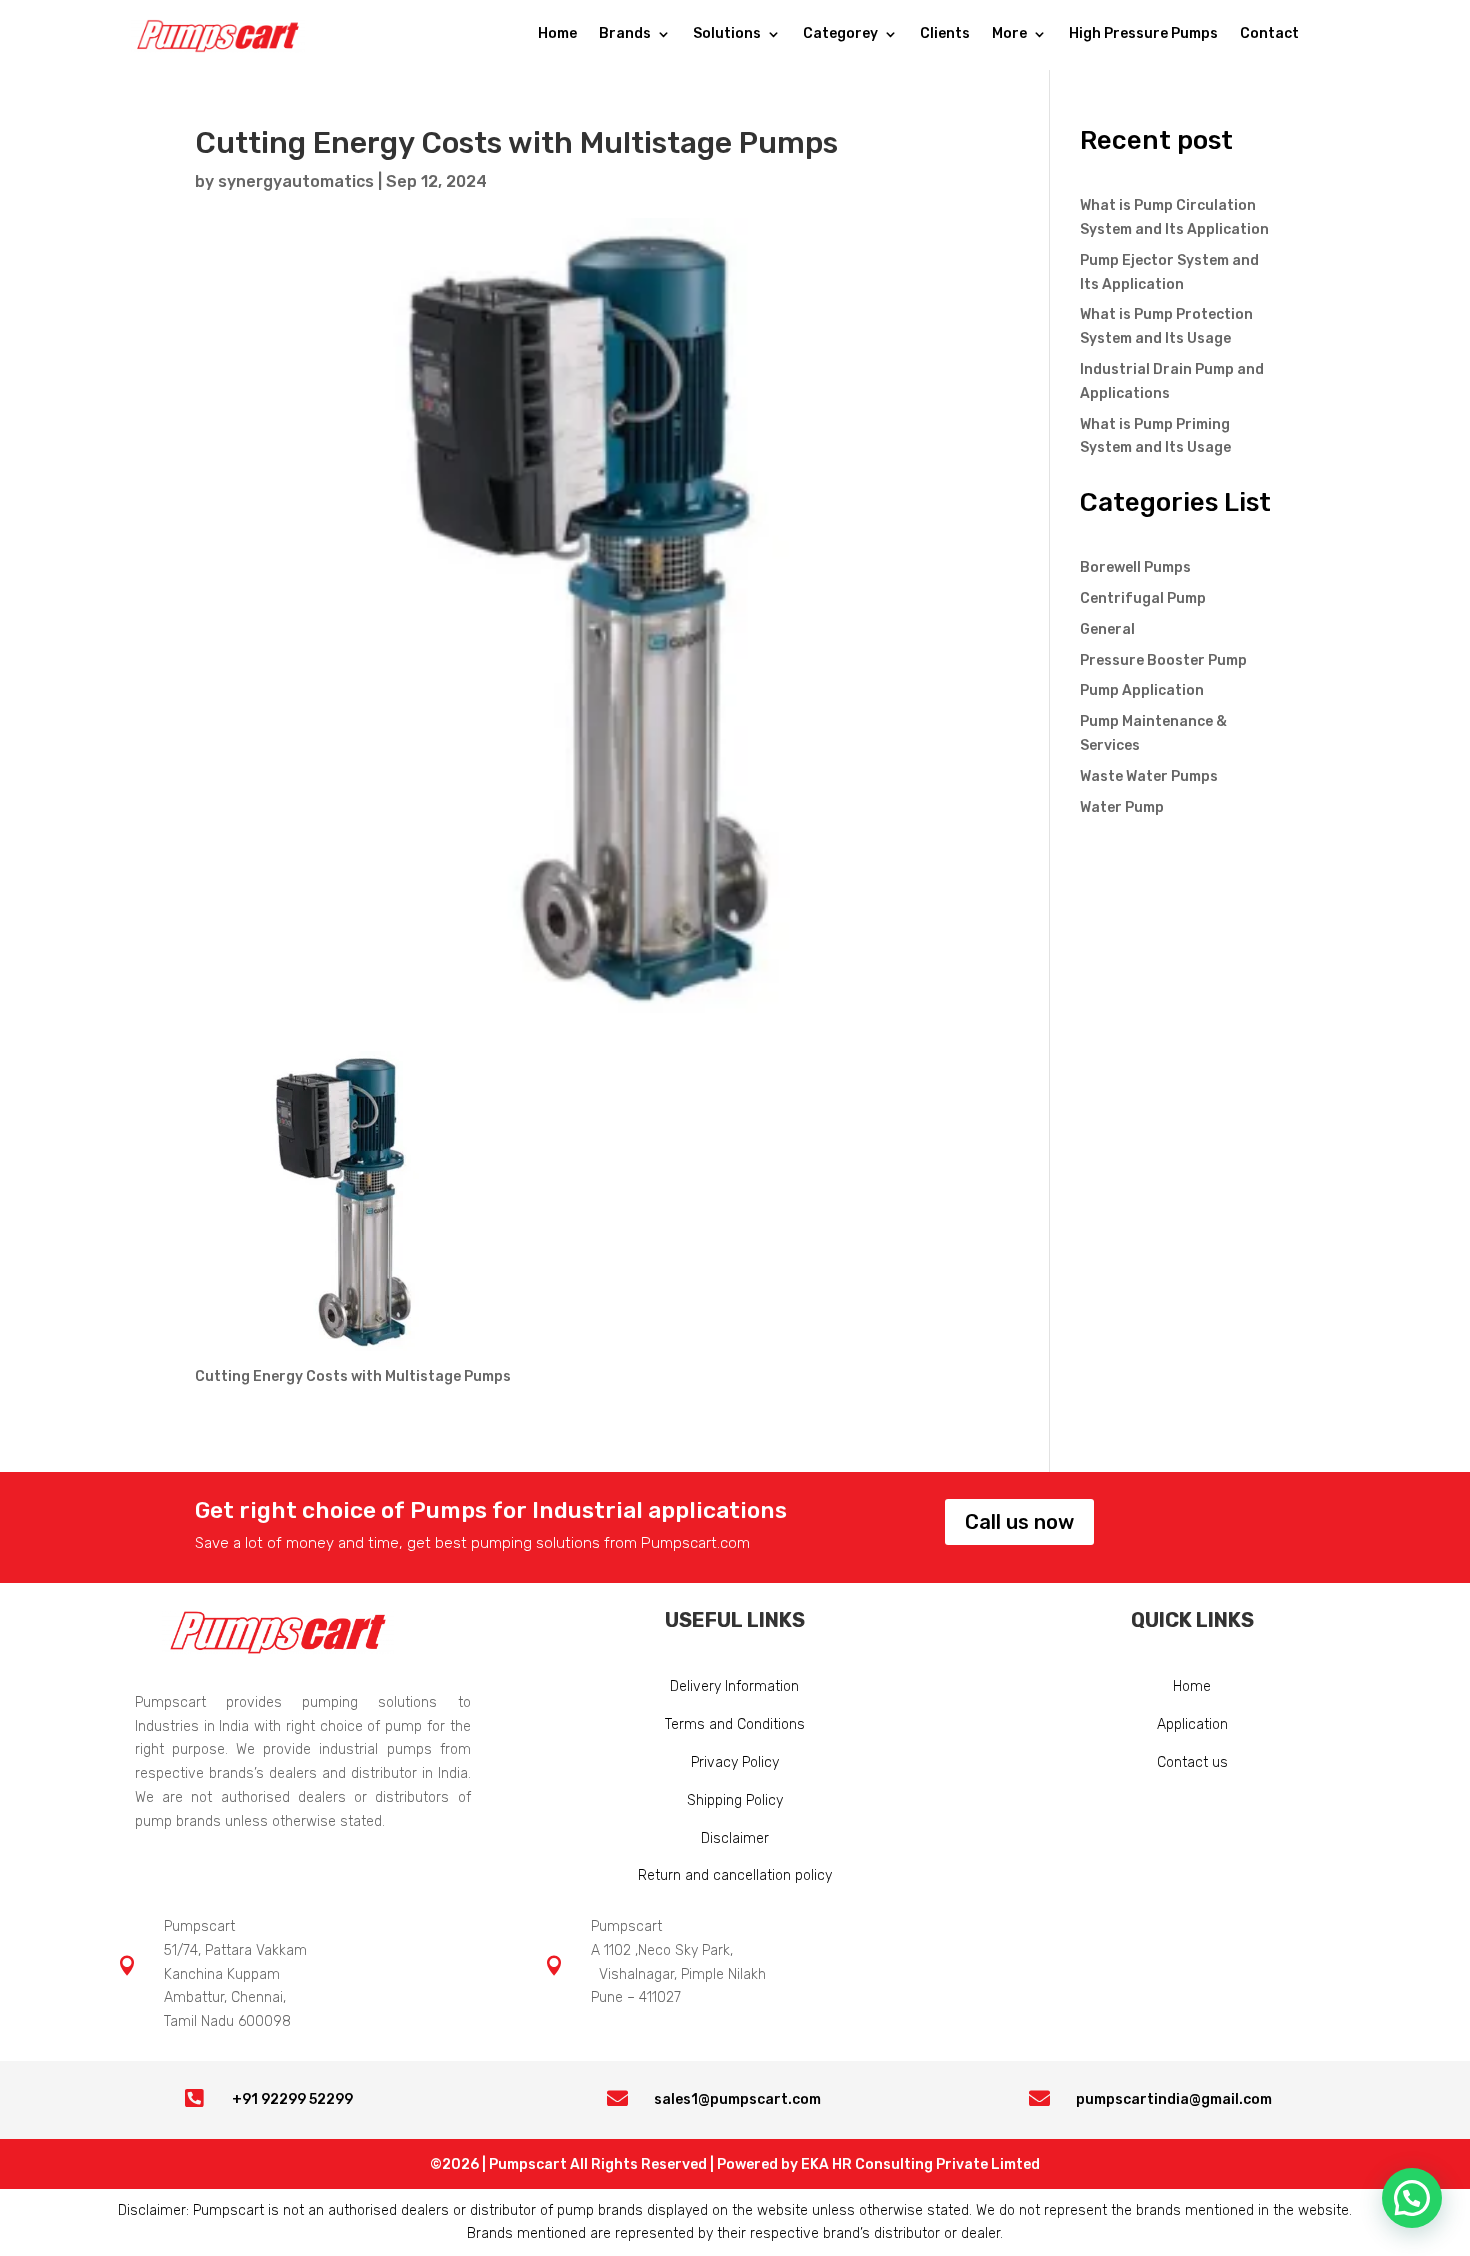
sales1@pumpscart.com (737, 2099)
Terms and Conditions (735, 1724)
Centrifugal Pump (1143, 598)
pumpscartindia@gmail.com (1174, 2099)
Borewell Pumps (1135, 567)
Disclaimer (735, 1838)
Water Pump (1122, 807)
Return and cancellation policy (735, 1875)
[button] (1412, 2198)
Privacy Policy (735, 1762)
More (1009, 34)
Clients (945, 34)
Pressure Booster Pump (1163, 660)
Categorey (840, 34)
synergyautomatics (296, 181)
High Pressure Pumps (1143, 34)
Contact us (1192, 1762)
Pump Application (1142, 690)
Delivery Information (734, 1686)
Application (1192, 1724)
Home (557, 34)
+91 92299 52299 (292, 2099)
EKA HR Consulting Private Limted (920, 2164)
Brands (625, 34)
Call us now (1019, 1522)
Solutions (727, 34)
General (1107, 629)
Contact (1269, 34)
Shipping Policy (735, 1800)
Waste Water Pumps (1149, 776)
